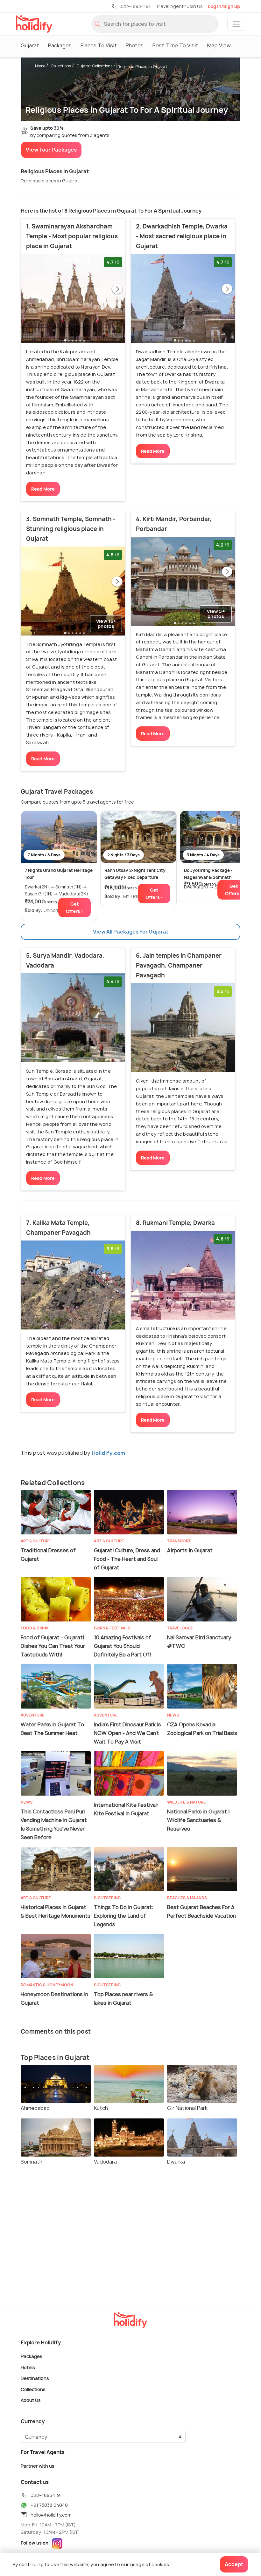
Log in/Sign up (224, 6)
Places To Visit (99, 45)
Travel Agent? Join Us (179, 6)
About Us (31, 2400)
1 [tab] (65, 340)
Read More (43, 489)
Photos (135, 45)
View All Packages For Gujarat (131, 932)
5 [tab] (80, 340)
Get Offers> (74, 907)
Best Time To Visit (175, 45)
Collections (61, 66)
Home (40, 66)
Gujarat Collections (95, 66)
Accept (234, 2564)
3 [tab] (73, 340)
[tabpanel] (73, 298)
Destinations (35, 2378)
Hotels (28, 2367)
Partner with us (38, 2466)
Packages (60, 45)
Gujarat (30, 45)
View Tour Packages (51, 150)
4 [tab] (76, 340)
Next (117, 289)
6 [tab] (84, 340)
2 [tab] (69, 340)
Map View (219, 45)
